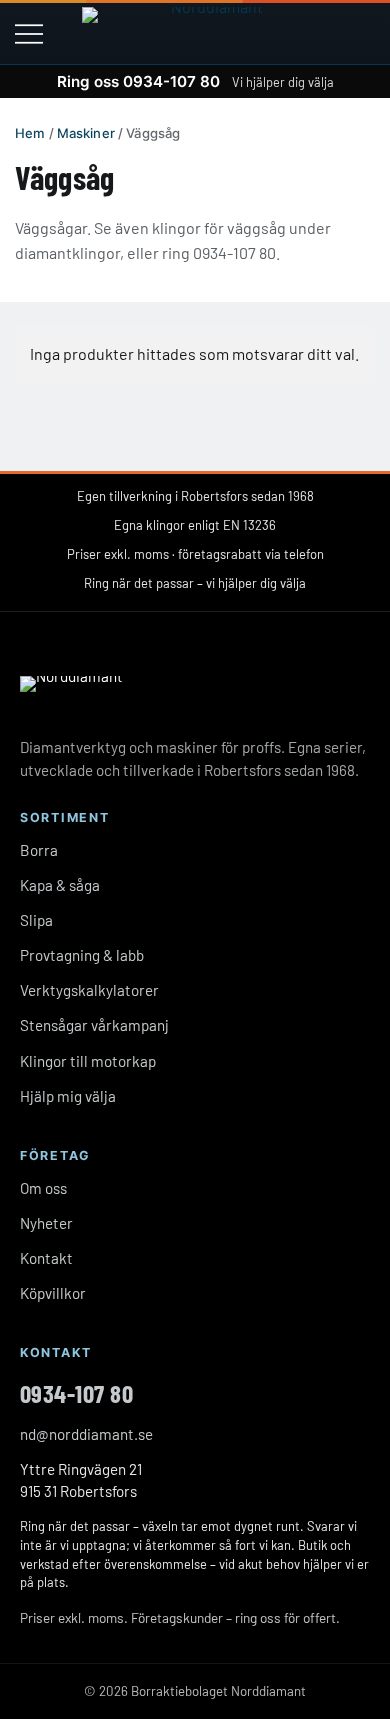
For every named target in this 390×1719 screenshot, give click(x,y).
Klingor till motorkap (88, 1061)
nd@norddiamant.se (86, 1434)
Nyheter (46, 1223)
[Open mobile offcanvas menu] (29, 32)
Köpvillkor (53, 1293)
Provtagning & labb (82, 955)
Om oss (43, 1188)
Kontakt (46, 1258)
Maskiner (86, 133)
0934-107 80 (76, 1393)
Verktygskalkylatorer (89, 990)
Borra (39, 850)
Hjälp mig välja (68, 1096)
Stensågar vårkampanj (94, 1025)
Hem (30, 133)
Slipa (36, 920)
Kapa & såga (60, 885)
